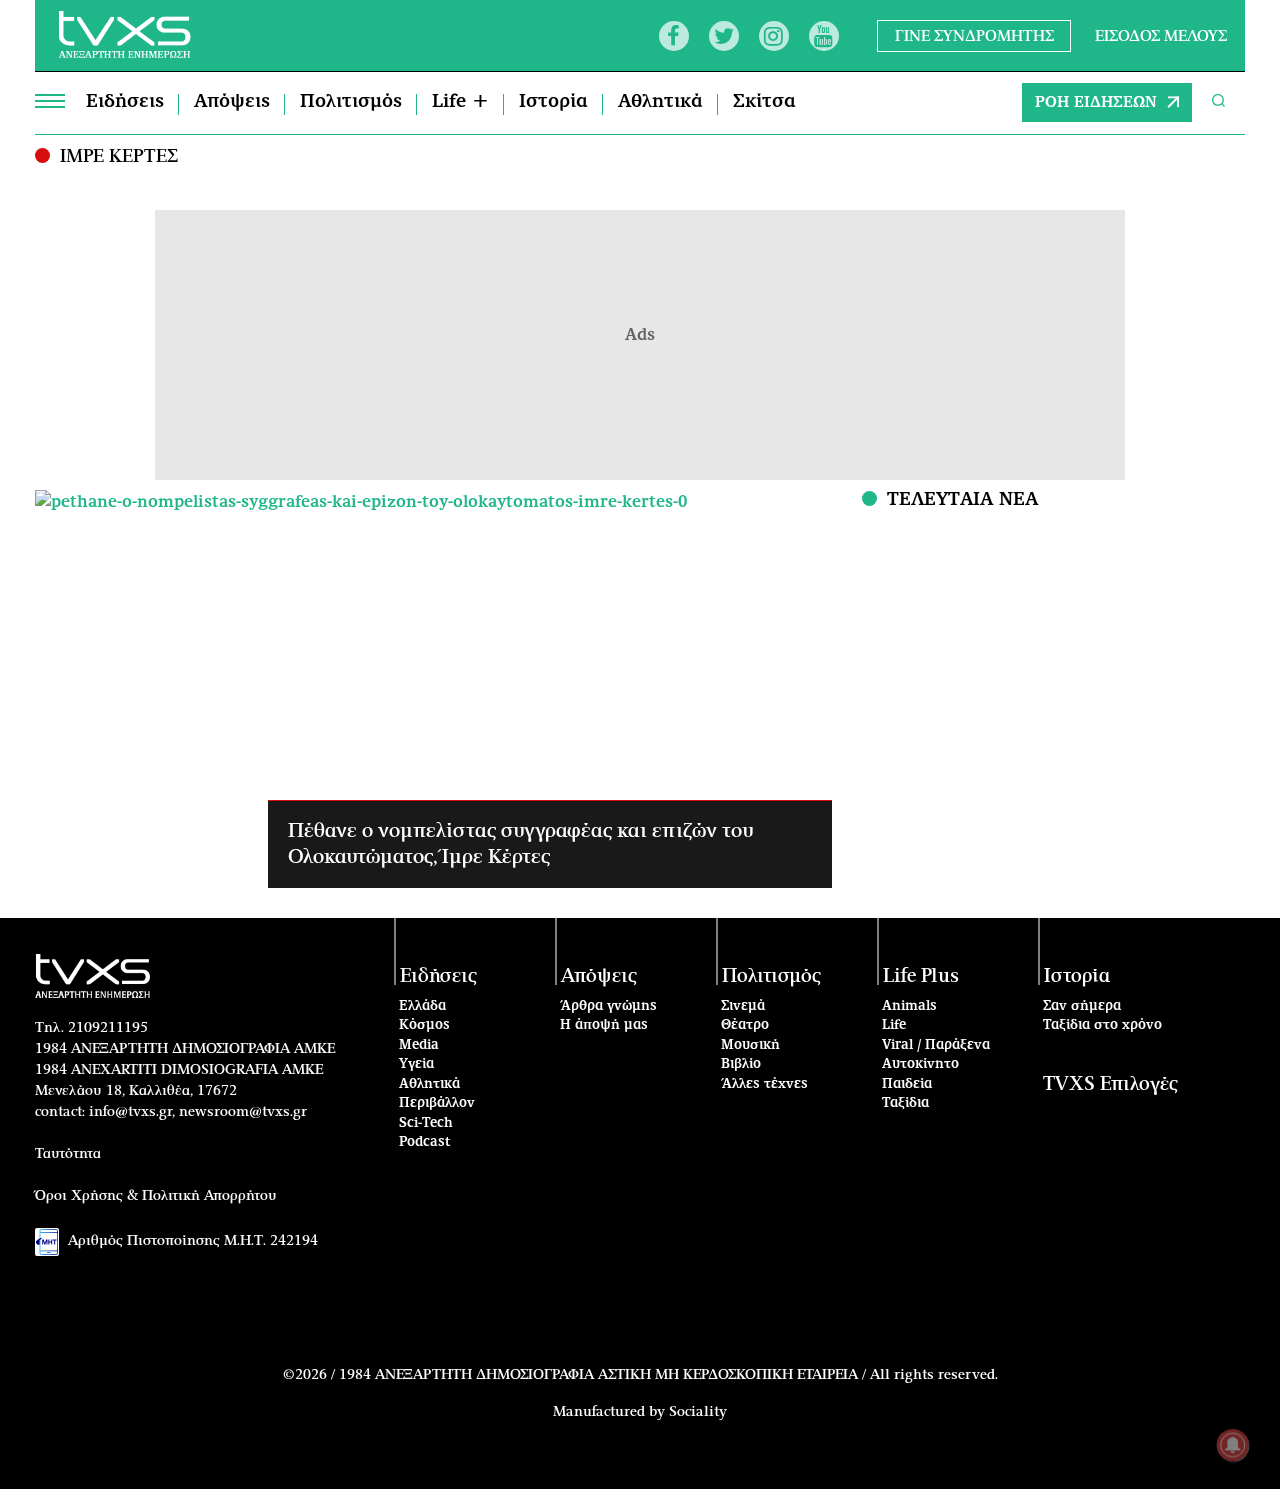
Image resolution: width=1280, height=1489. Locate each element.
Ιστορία (553, 102)
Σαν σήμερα (1082, 1006)
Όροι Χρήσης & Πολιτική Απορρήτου (156, 1196)
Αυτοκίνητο (920, 1064)
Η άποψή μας (604, 1025)
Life (894, 1025)
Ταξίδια (905, 1103)
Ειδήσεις (125, 102)
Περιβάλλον (437, 1103)
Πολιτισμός (351, 102)
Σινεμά (743, 1006)
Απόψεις (232, 102)
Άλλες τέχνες (764, 1084)
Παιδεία (907, 1084)
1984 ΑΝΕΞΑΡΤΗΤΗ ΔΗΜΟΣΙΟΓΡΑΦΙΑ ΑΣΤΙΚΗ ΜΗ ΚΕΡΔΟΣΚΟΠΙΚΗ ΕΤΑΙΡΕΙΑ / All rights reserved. (668, 1375)
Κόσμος (424, 1025)
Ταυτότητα (68, 1154)
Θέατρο (745, 1025)
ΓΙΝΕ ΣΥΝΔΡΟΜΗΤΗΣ (974, 35)
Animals (909, 1006)
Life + (460, 102)
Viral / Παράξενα (936, 1045)
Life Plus (921, 976)
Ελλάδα (422, 1006)
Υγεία (416, 1064)
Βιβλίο (741, 1064)
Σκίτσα (764, 102)
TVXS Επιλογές (1110, 1084)
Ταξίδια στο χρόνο (1102, 1025)
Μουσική (750, 1045)
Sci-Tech (426, 1123)
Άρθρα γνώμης (608, 1006)
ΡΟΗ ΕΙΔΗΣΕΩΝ (1096, 102)
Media (419, 1045)
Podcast (425, 1142)
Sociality (698, 1412)
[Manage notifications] (1233, 1445)
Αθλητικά (660, 102)
